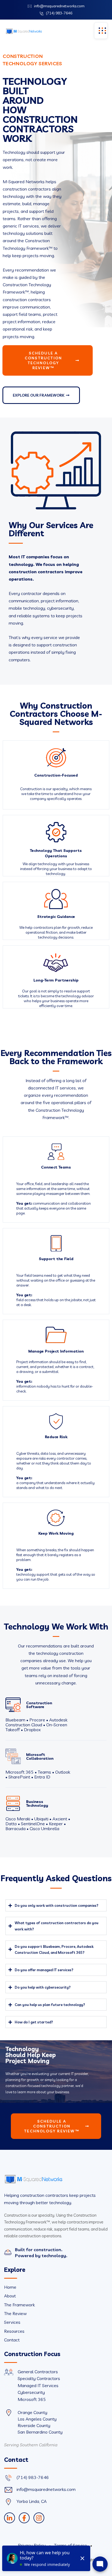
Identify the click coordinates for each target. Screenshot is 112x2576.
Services (12, 2322)
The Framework (19, 2305)
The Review (15, 2313)
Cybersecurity (31, 2392)
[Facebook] (24, 2518)
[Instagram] (39, 2518)
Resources (14, 2331)
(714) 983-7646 (59, 13)
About (10, 2296)
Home (10, 2287)
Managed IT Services (38, 2385)
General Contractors (38, 2372)
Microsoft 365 (32, 2399)
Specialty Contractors (39, 2378)
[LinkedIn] (10, 2518)
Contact (12, 2340)
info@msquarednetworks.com (59, 6)
